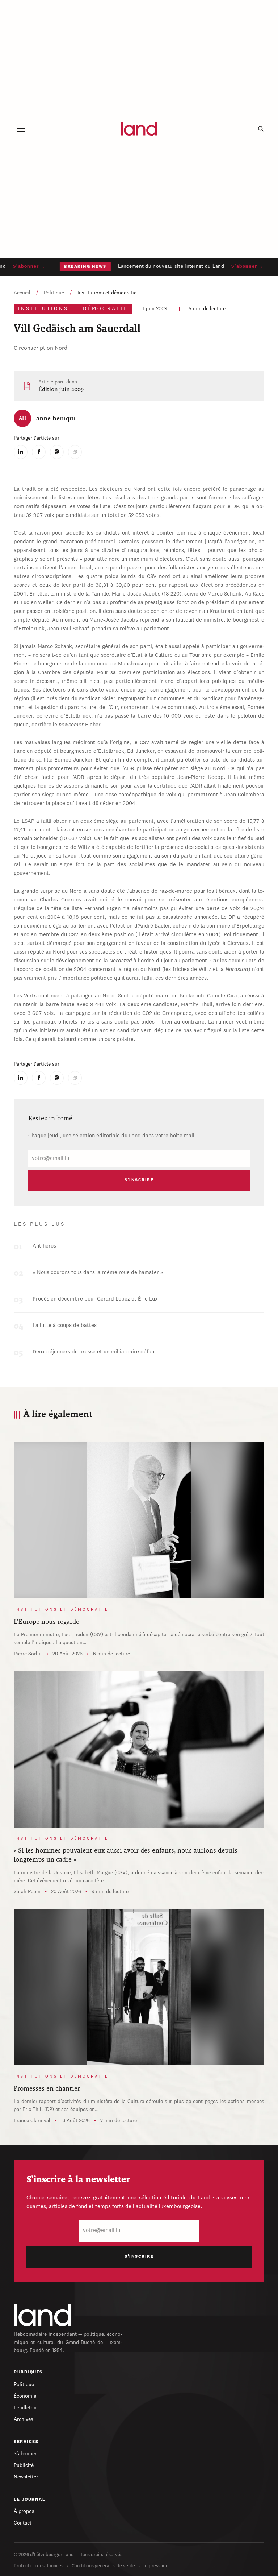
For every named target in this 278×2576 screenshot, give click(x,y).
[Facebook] (39, 452)
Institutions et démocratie (107, 293)
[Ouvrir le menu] (21, 129)
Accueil (22, 293)
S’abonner (25, 2454)
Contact (23, 2523)
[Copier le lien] (75, 452)
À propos (24, 2511)
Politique (54, 293)
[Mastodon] (57, 452)
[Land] (43, 2315)
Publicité (24, 2465)
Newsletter (26, 2477)
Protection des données (39, 2566)
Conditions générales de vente (103, 2566)
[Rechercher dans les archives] (261, 129)
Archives (24, 2419)
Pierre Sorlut (28, 1654)
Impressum (155, 2566)
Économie (25, 2396)
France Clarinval (32, 2121)
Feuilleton (25, 2408)
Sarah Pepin (27, 1892)
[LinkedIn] (21, 452)
